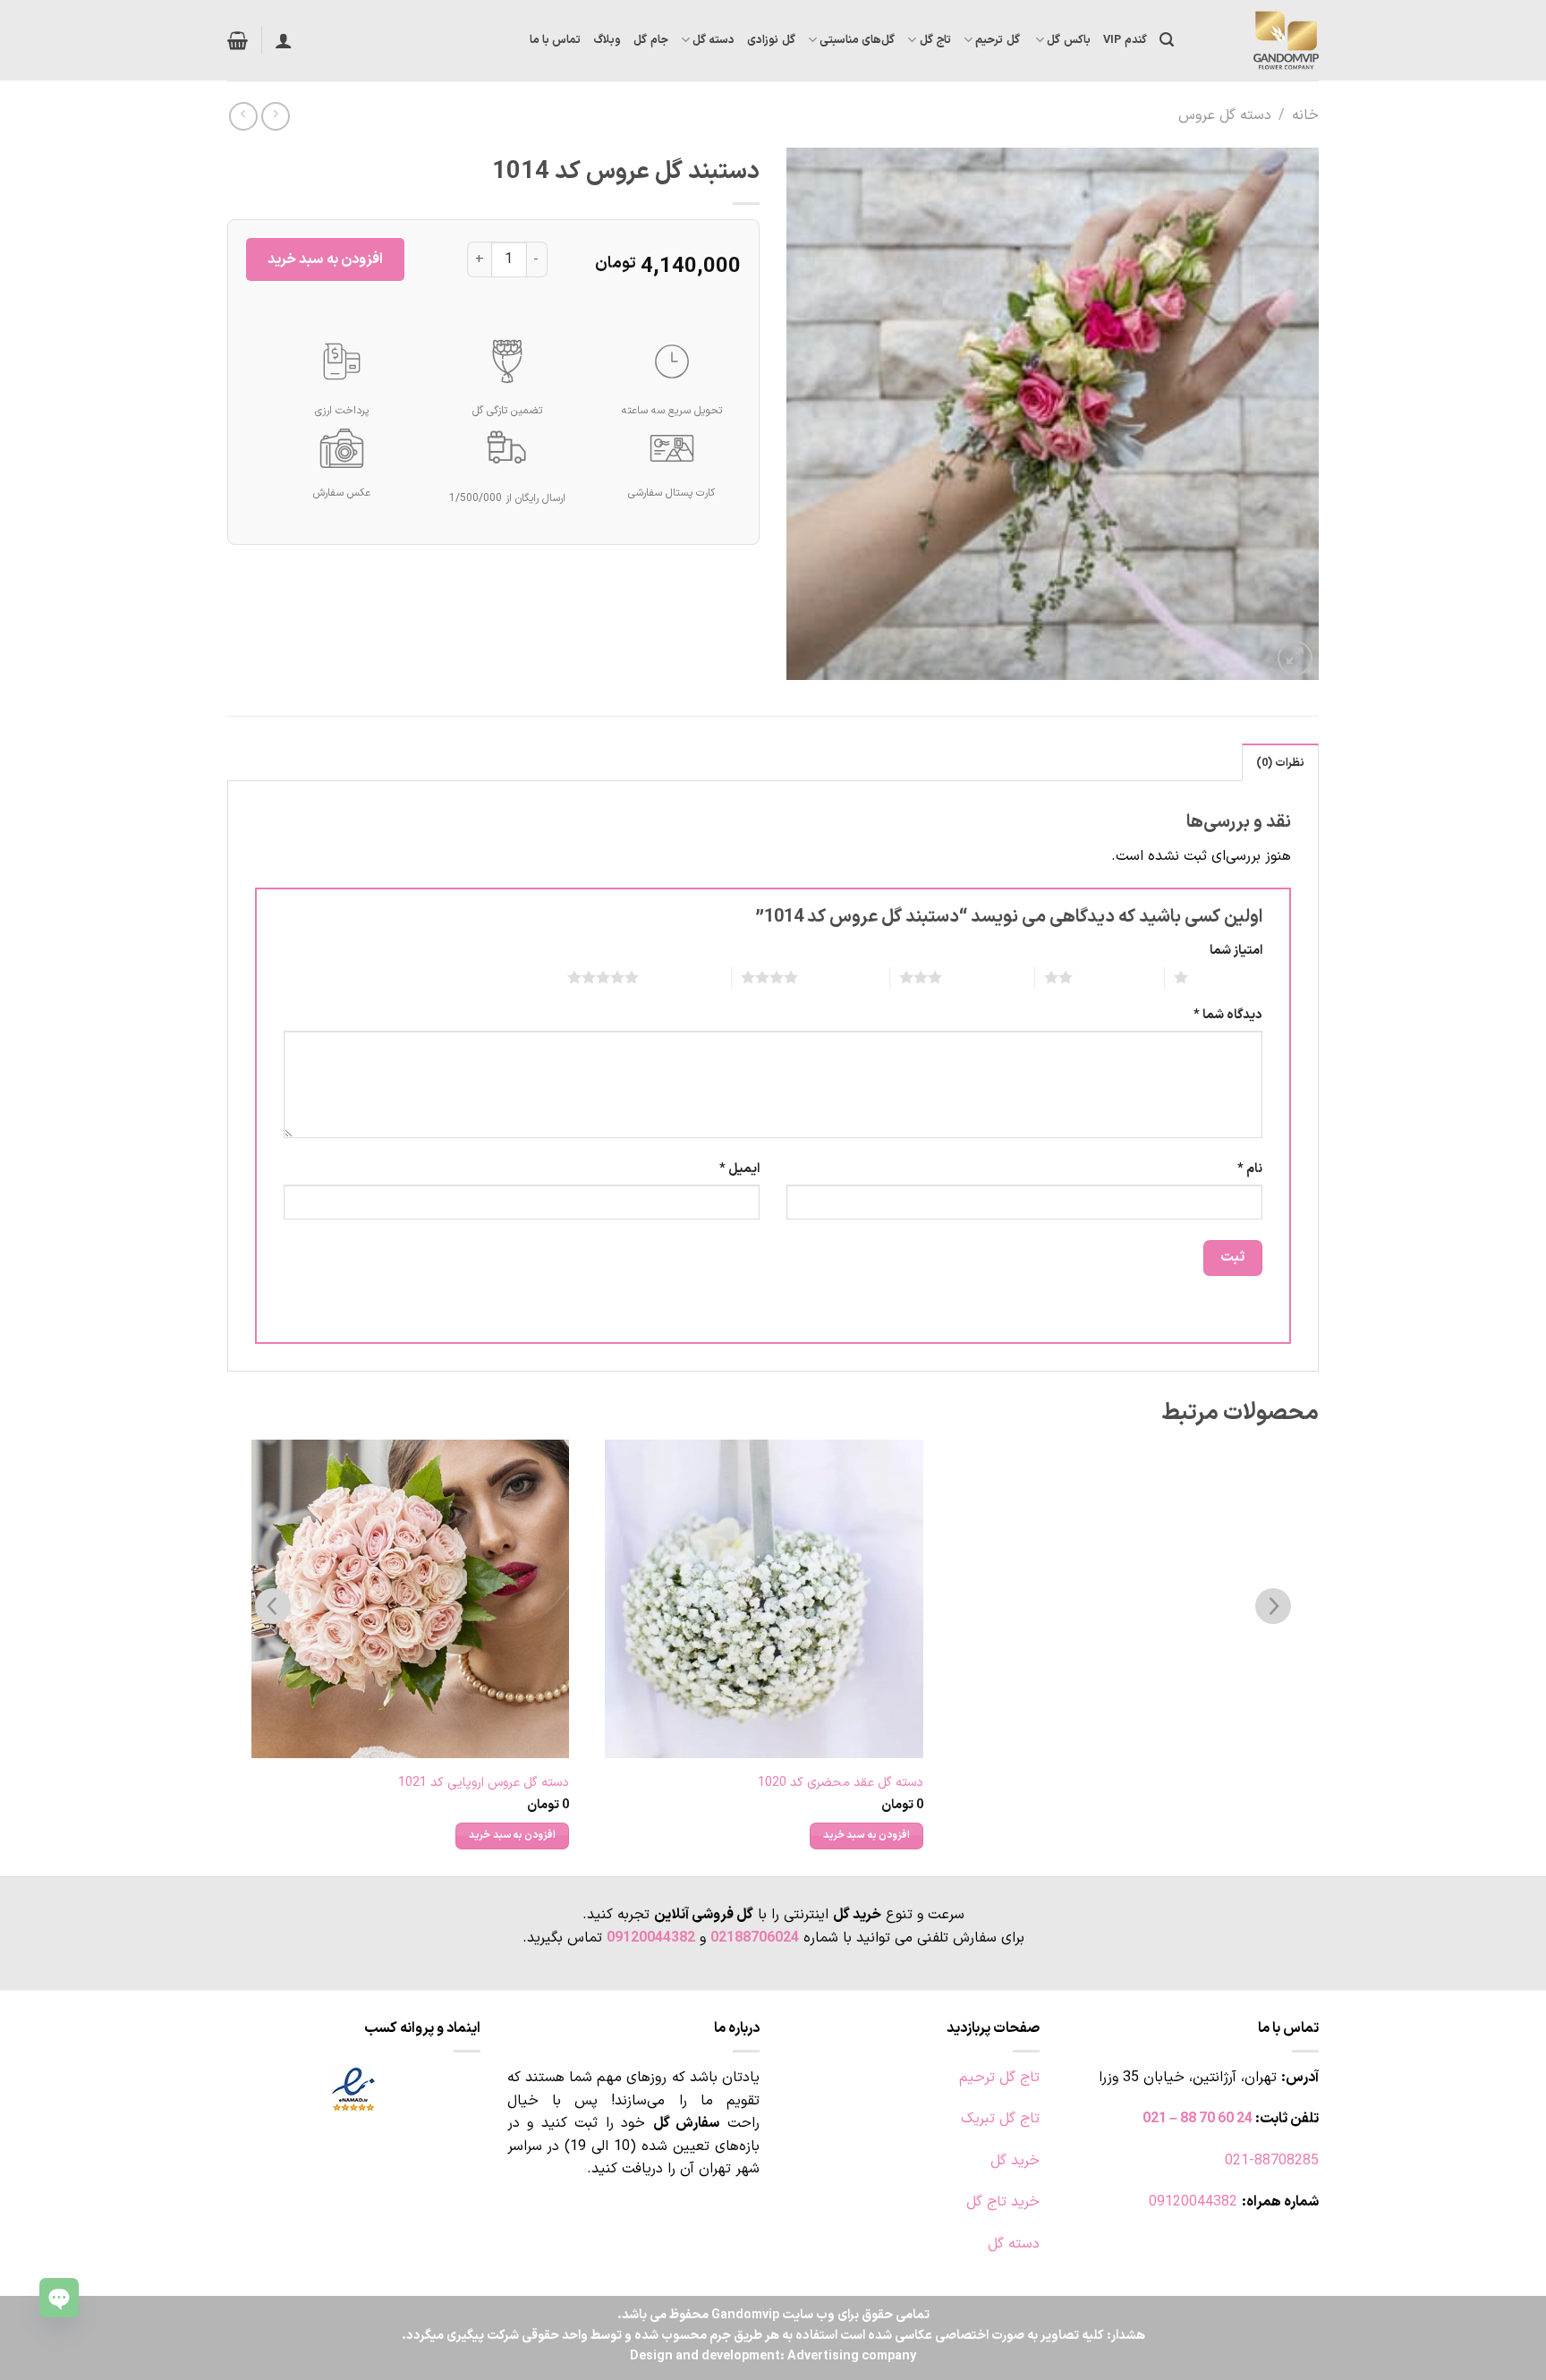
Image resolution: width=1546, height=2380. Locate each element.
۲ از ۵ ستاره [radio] (1114, 977)
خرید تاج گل (1003, 2202)
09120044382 (651, 1938)
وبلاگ (607, 40)
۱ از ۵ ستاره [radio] (1230, 977)
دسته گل (714, 40)
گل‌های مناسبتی (857, 40)
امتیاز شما (1236, 951)
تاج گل (935, 40)
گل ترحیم (999, 40)
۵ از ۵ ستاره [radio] (680, 977)
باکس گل (1068, 40)
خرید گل (1015, 2161)
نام (1250, 1169)
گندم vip (1125, 40)
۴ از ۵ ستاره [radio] (840, 977)
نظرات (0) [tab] (1280, 763)
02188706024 (755, 1938)
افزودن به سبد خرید (325, 259)
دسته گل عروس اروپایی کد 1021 (484, 1784)
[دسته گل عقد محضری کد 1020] (764, 1599)
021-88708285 (1272, 2161)
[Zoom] (1295, 658)
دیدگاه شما (1228, 1015)
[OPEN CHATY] (59, 2298)
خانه (1305, 115)
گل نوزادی (771, 40)
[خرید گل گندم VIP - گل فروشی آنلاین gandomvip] (1260, 40)
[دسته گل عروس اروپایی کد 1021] (411, 1599)
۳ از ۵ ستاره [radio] (984, 977)
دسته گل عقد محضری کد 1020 (841, 1784)
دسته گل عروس (1225, 115)
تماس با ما (556, 40)
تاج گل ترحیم (999, 2078)
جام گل (650, 40)
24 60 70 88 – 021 (1198, 2119)
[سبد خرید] (238, 40)
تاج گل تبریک (1000, 2119)
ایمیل (739, 1169)
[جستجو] (1167, 40)
